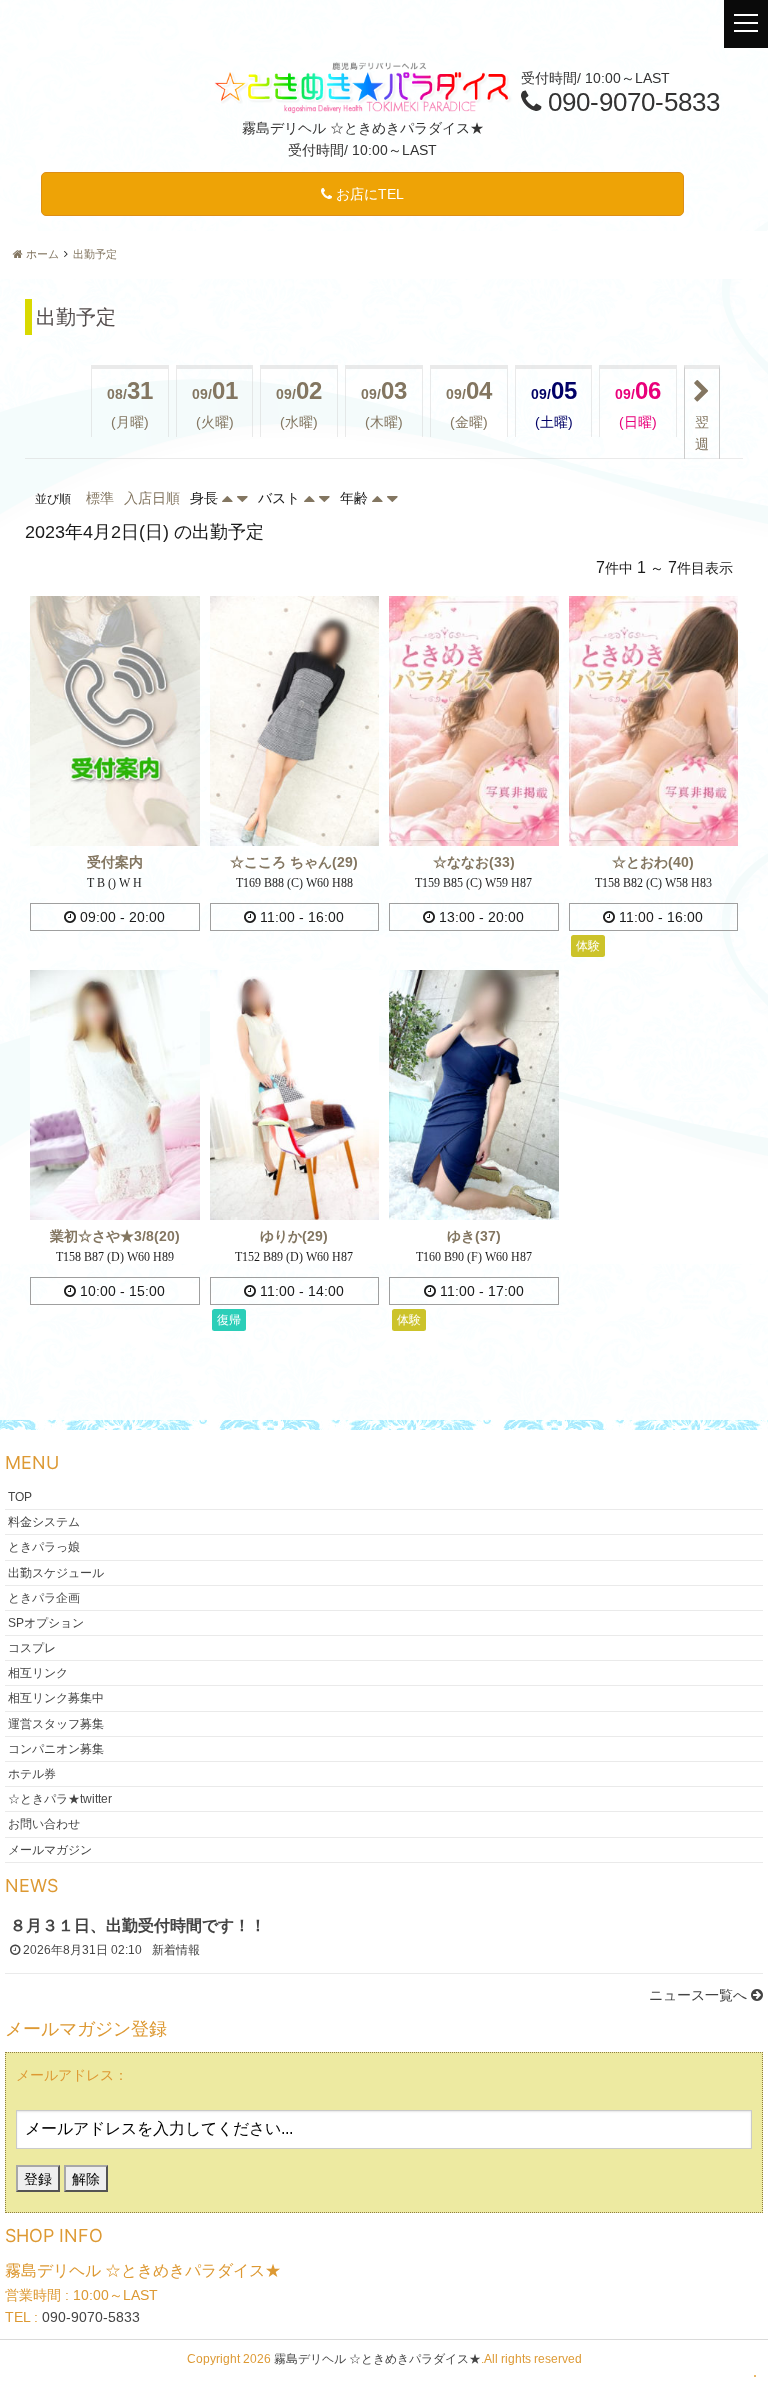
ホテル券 (32, 1774)
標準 (100, 498)
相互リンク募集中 (56, 1698)
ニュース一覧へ (700, 1995)
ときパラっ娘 (44, 1547)
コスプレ (32, 1648)
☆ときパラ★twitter (60, 1799)
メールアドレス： (72, 2075)
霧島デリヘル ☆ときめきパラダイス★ (377, 2359)
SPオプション (46, 1622)
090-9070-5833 (91, 2317)
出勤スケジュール (56, 1572)
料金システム (44, 1522)
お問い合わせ (44, 1824)
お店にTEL (368, 194)
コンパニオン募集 (56, 1748)
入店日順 (152, 498)
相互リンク (38, 1673)
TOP (20, 1496)
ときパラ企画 (44, 1597)
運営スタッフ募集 (56, 1723)
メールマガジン (50, 1849)
